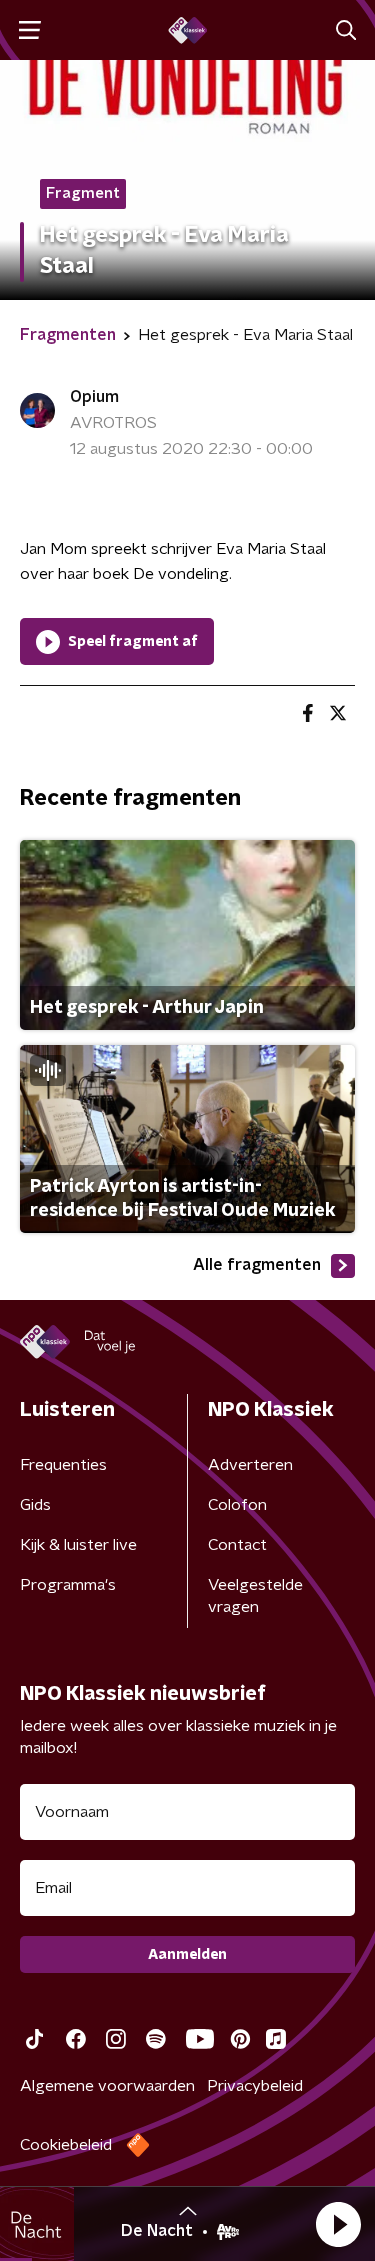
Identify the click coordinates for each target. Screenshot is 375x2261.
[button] (338, 2224)
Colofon (237, 1505)
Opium (94, 397)
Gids (35, 1505)
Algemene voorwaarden (107, 2086)
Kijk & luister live (78, 1545)
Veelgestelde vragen (255, 1596)
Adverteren (250, 1465)
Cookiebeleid (66, 2145)
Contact (237, 1545)
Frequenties (63, 1465)
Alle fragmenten (257, 1265)
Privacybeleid (255, 2086)
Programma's (68, 1585)
